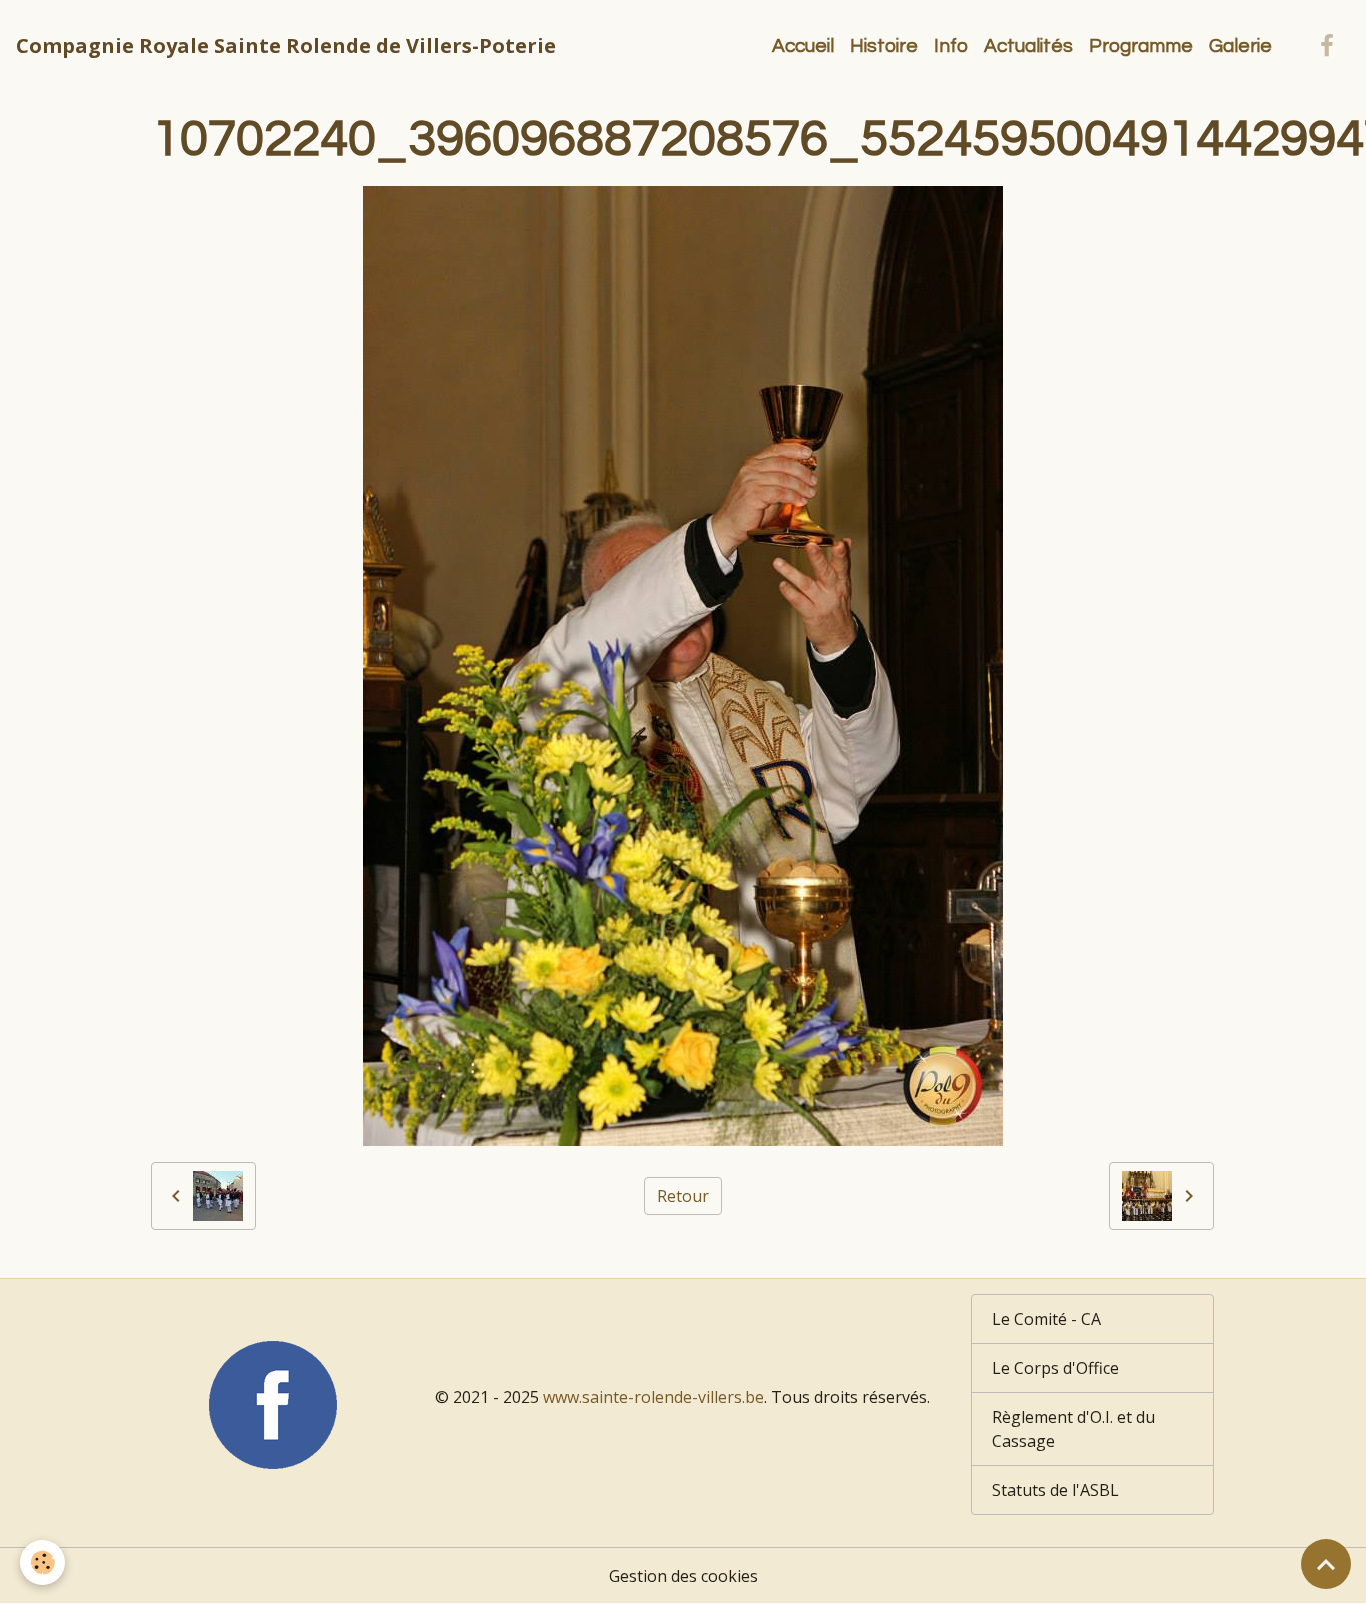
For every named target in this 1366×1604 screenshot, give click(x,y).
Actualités (1028, 46)
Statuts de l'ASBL (1055, 1490)
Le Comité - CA (1046, 1319)
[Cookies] (42, 1562)
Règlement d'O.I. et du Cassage (1073, 1429)
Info (951, 46)
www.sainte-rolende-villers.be (653, 1397)
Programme (1141, 46)
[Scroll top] (1326, 1564)
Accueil (803, 46)
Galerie (1240, 46)
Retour (683, 1196)
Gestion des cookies (683, 1576)
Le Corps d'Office (1055, 1368)
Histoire (884, 46)
